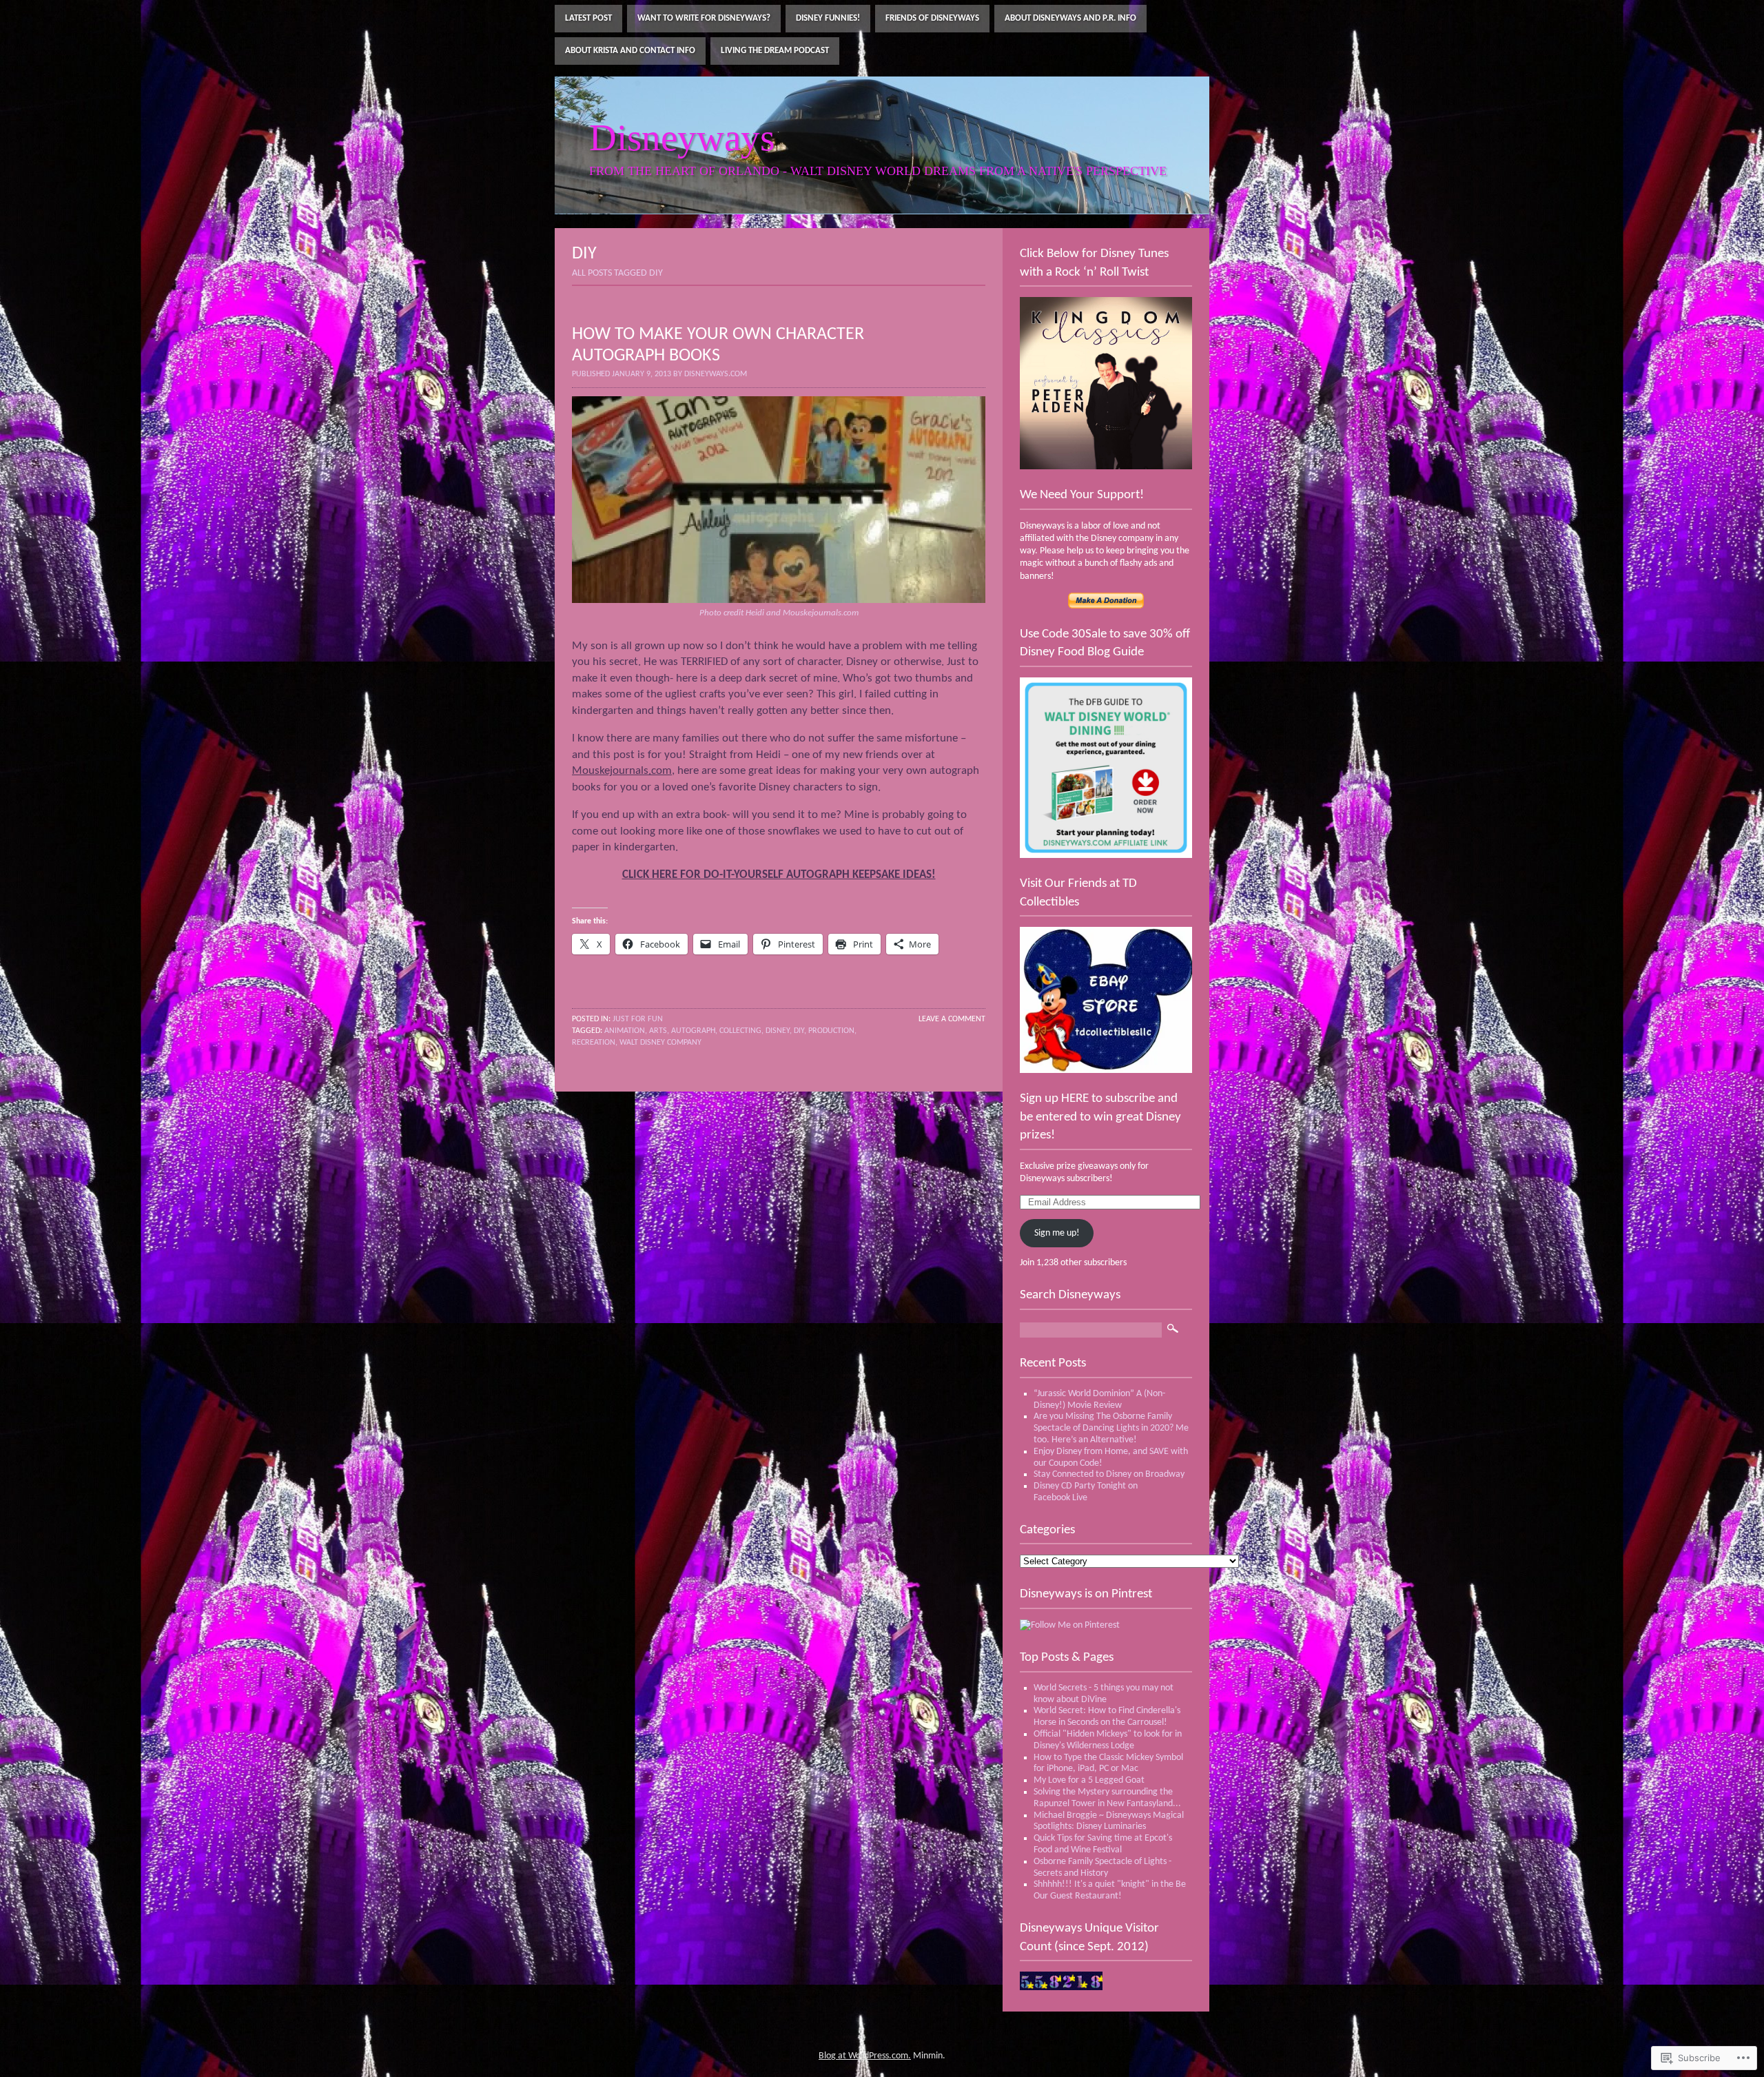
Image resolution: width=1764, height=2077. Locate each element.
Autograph (693, 1031)
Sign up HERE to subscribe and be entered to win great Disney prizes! (1100, 1117)
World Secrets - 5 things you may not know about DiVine (1104, 1694)
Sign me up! (1057, 1233)
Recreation (594, 1043)
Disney (778, 1031)
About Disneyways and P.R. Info (1070, 18)
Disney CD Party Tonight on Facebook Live (1086, 1492)
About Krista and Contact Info (630, 51)
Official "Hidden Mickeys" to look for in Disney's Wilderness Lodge (1108, 1740)
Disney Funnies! (828, 18)
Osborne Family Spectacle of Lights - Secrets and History (1102, 1868)
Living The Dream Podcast (775, 51)
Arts (658, 1031)
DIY (799, 1031)
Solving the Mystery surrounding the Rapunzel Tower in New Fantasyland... (1107, 1798)
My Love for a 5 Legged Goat (1089, 1780)
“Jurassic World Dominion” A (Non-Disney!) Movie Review (1099, 1400)
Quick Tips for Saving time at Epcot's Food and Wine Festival (1103, 1844)
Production (831, 1031)
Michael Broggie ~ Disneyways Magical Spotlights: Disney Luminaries (1109, 1821)
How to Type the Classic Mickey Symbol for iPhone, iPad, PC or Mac (1108, 1763)
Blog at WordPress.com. (865, 2056)
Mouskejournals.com (622, 771)
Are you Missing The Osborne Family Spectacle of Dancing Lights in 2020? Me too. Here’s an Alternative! (1111, 1428)
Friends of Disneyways (932, 18)
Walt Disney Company (660, 1043)
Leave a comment (952, 1019)
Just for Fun (638, 1019)
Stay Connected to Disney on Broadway (1109, 1474)
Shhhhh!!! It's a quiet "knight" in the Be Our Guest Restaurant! (1110, 1890)
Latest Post (588, 18)
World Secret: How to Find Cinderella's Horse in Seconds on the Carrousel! (1107, 1717)
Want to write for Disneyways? (704, 18)
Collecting (740, 1031)
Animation (625, 1031)
